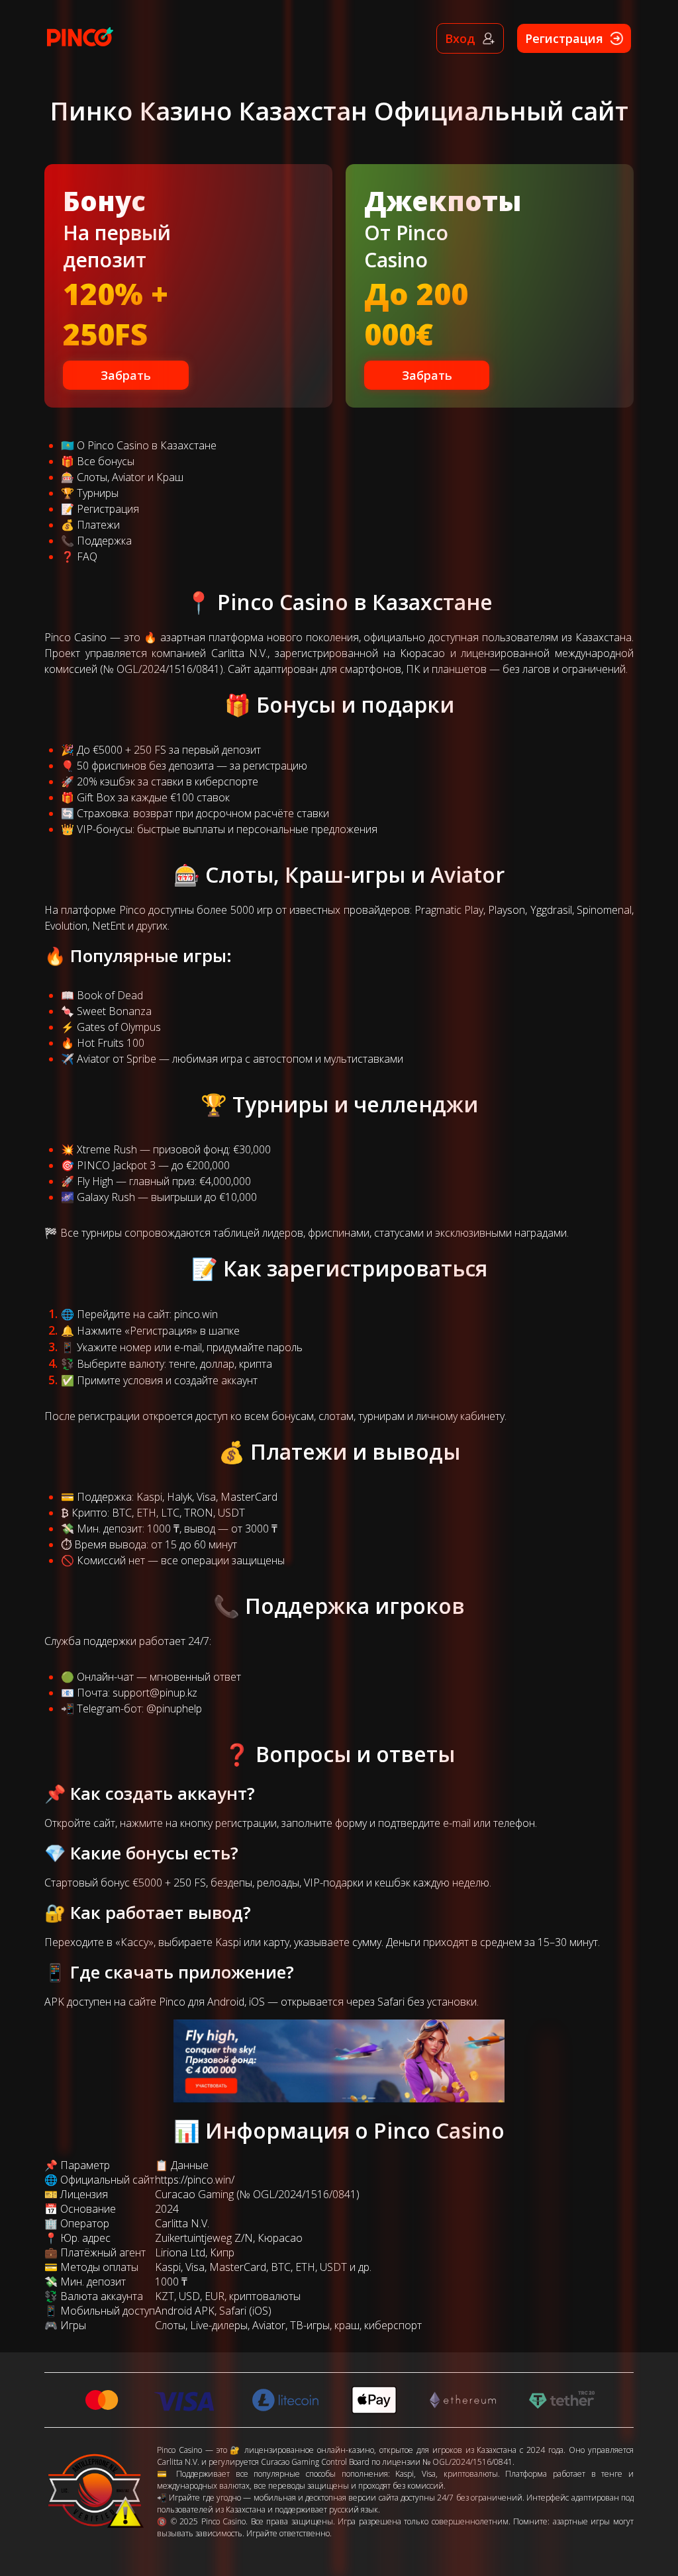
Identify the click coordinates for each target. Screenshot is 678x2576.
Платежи (98, 525)
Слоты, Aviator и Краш (130, 477)
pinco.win (196, 1314)
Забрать (126, 375)
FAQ (87, 556)
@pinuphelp (174, 1709)
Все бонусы (106, 461)
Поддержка (104, 541)
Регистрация (108, 509)
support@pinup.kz (155, 1693)
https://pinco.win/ (195, 2180)
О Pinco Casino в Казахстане (147, 445)
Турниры (98, 493)
